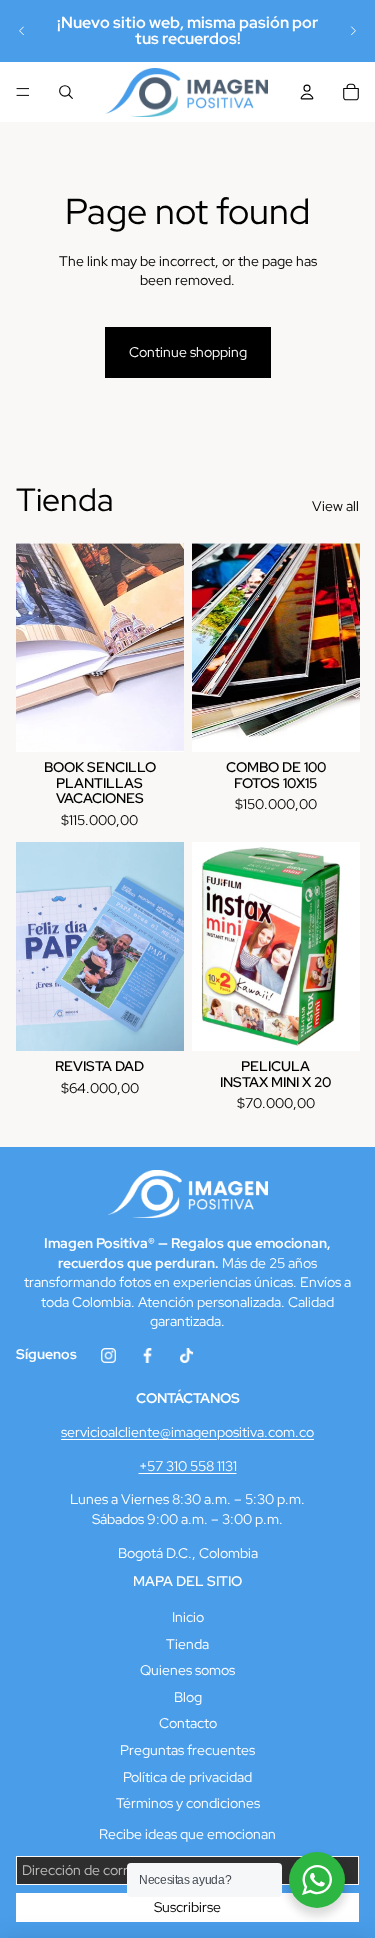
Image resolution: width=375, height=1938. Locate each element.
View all (335, 506)
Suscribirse (187, 1907)
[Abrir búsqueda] (66, 92)
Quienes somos (187, 1670)
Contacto (188, 1723)
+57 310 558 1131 (188, 1466)
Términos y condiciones (188, 1803)
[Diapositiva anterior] (22, 31)
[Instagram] (108, 1363)
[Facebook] (147, 1363)
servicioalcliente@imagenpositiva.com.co (187, 1432)
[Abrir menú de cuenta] (307, 92)
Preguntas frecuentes (187, 1750)
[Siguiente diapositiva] (353, 31)
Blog (188, 1697)
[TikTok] (186, 1363)
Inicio (188, 1617)
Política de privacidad (187, 1777)
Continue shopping (188, 352)
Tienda (187, 1644)
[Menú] (23, 92)
